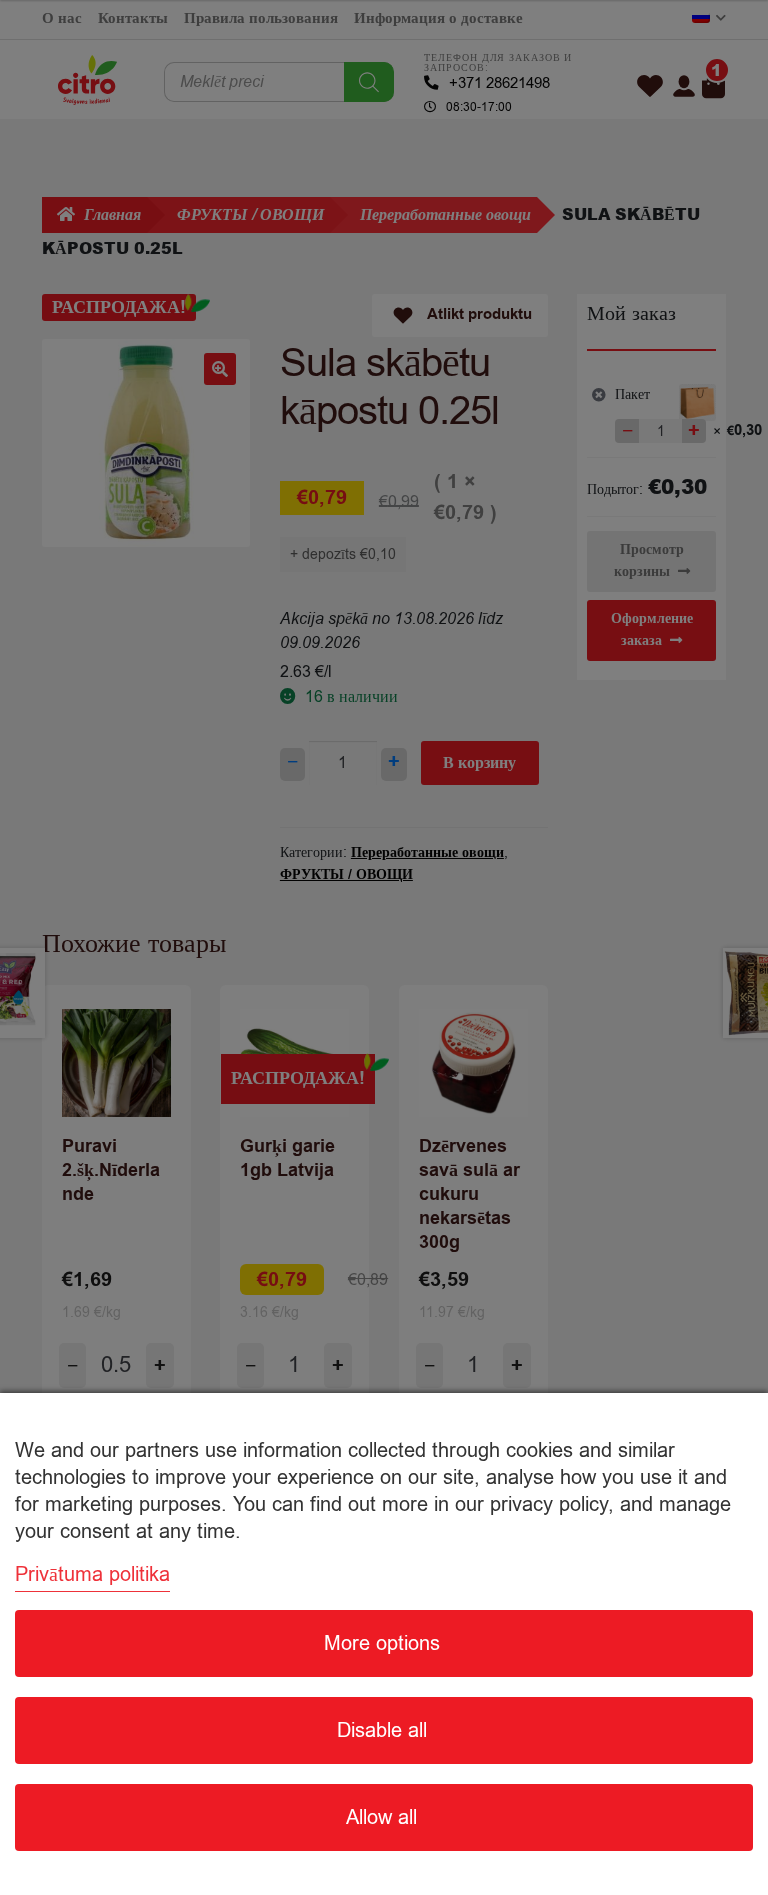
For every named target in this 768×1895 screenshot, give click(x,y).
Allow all (381, 1817)
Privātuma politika (92, 1574)
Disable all (382, 1730)
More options (382, 1643)
